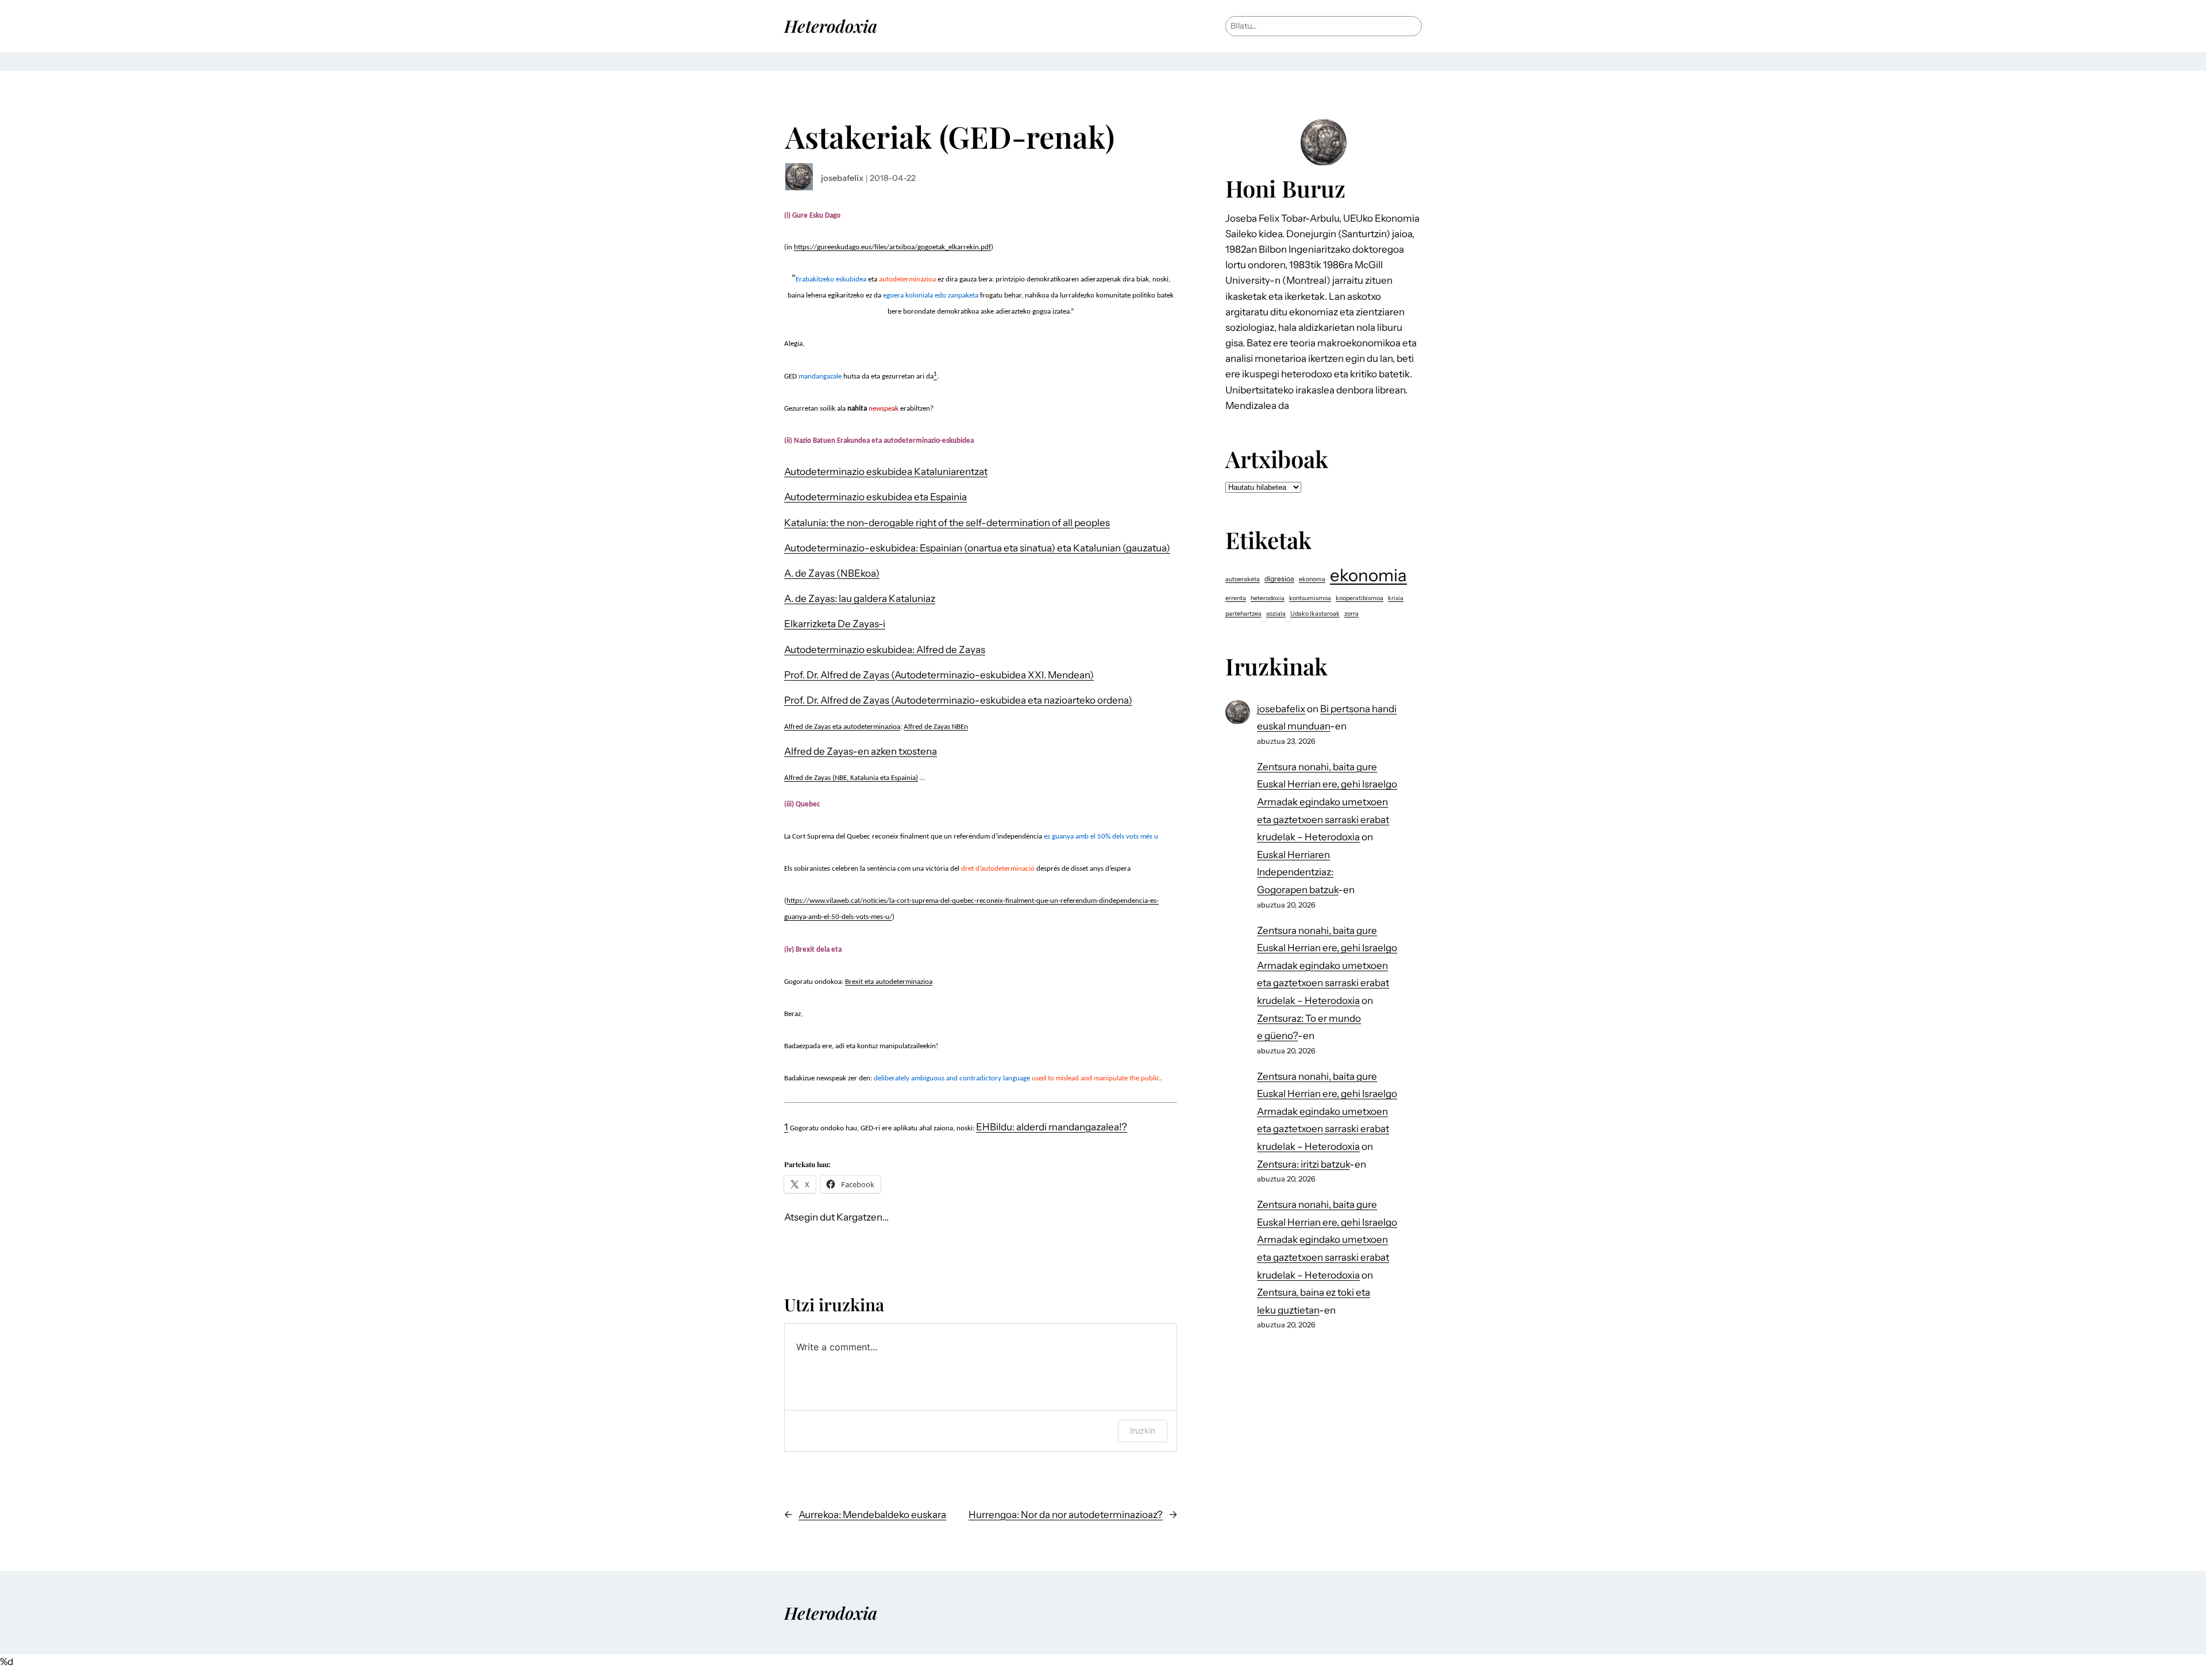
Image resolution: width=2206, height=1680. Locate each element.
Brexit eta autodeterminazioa (889, 982)
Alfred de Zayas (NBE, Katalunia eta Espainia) (851, 778)
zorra (1351, 614)
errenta (1236, 598)
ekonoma (1312, 579)
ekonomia (1368, 575)
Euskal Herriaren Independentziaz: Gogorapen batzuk (1297, 872)
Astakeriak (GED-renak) (950, 136)
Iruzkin (1143, 1430)
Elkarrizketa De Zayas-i (835, 624)
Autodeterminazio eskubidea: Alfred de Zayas (885, 650)
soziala (1276, 614)
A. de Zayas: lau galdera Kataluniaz (860, 598)
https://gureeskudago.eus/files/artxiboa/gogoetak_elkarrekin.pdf (892, 247)
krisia (1396, 598)
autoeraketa (1243, 579)
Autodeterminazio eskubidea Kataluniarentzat (886, 472)
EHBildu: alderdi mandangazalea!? (1052, 1127)
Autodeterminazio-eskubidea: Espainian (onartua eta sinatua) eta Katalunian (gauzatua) (977, 548)
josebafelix (842, 178)
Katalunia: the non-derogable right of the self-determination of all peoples (947, 523)
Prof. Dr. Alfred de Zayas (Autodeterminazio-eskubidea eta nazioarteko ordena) (958, 700)
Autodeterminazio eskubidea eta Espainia (876, 497)
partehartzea (1243, 614)
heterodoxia (1268, 598)
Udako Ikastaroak (1315, 614)
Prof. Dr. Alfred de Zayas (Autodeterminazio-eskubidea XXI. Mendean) (939, 675)
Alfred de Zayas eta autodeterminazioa (842, 727)
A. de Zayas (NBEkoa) (832, 573)
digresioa (1279, 579)
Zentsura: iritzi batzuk (1303, 1164)
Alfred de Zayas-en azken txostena (861, 751)
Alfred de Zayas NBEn (936, 727)
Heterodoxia (831, 26)
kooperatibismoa (1360, 598)
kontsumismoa (1310, 598)
